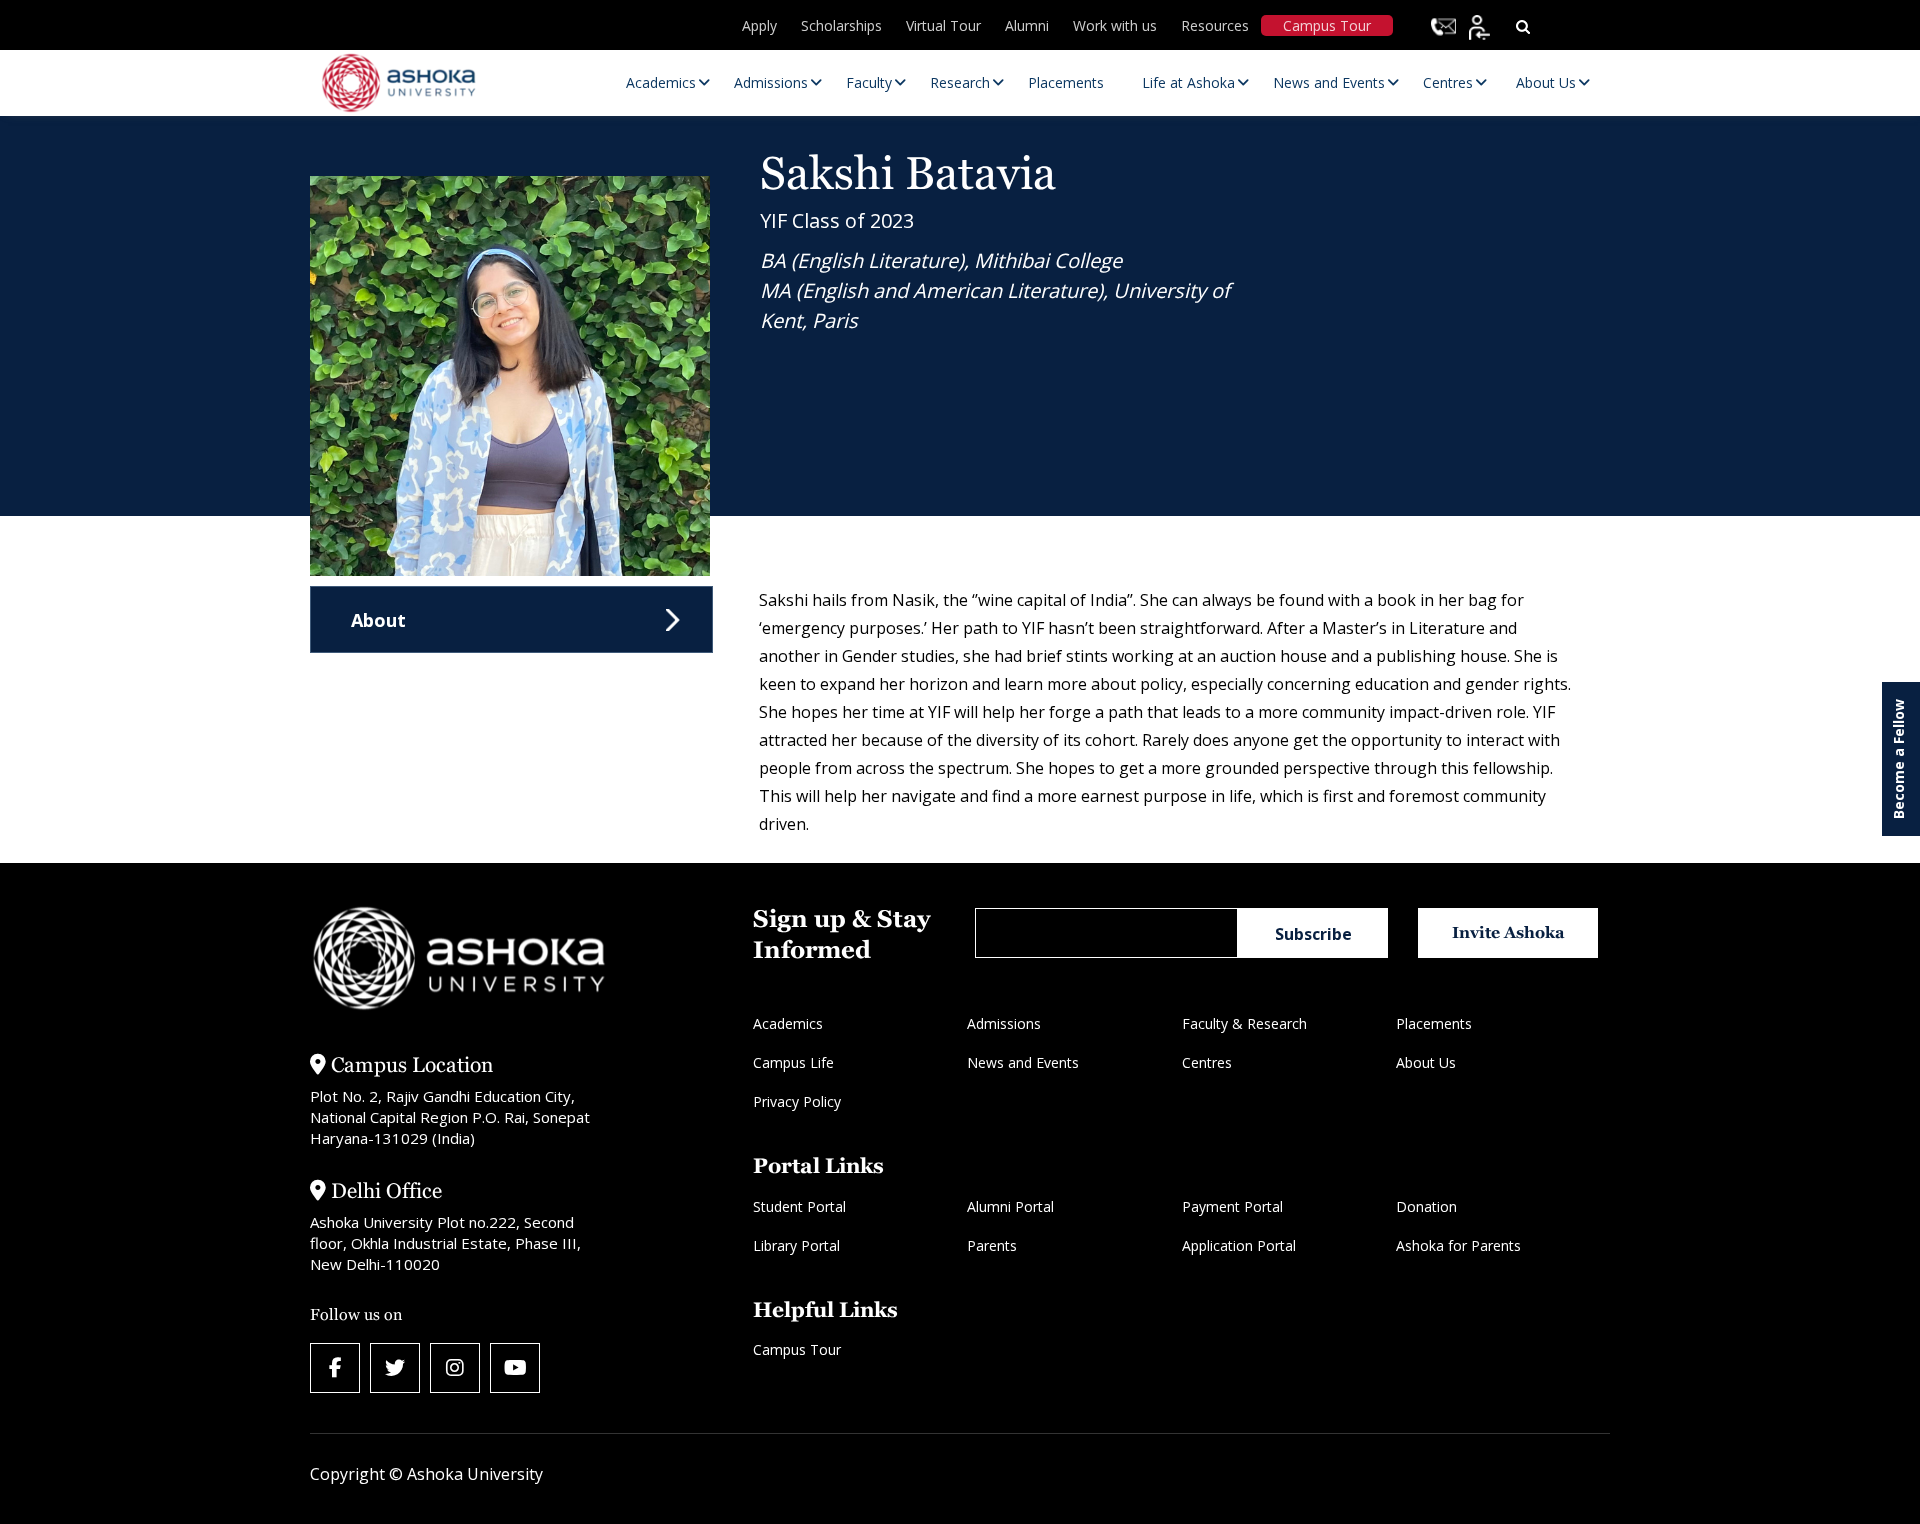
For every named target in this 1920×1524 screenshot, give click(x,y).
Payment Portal (1232, 1206)
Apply (759, 25)
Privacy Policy (797, 1101)
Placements (1434, 1023)
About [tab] (378, 620)
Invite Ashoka (1508, 932)
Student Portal (799, 1206)
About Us (1426, 1062)
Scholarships (841, 25)
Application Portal (1239, 1245)
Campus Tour (1327, 25)
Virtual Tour (943, 25)
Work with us (1115, 25)
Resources (1215, 25)
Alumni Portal (1010, 1206)
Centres (1207, 1062)
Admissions (1004, 1023)
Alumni (1027, 25)
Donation (1426, 1206)
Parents (992, 1245)
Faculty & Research (1244, 1023)
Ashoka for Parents (1458, 1245)
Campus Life (793, 1062)
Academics (788, 1023)
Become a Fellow (1898, 759)
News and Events (1023, 1062)
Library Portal (796, 1245)
